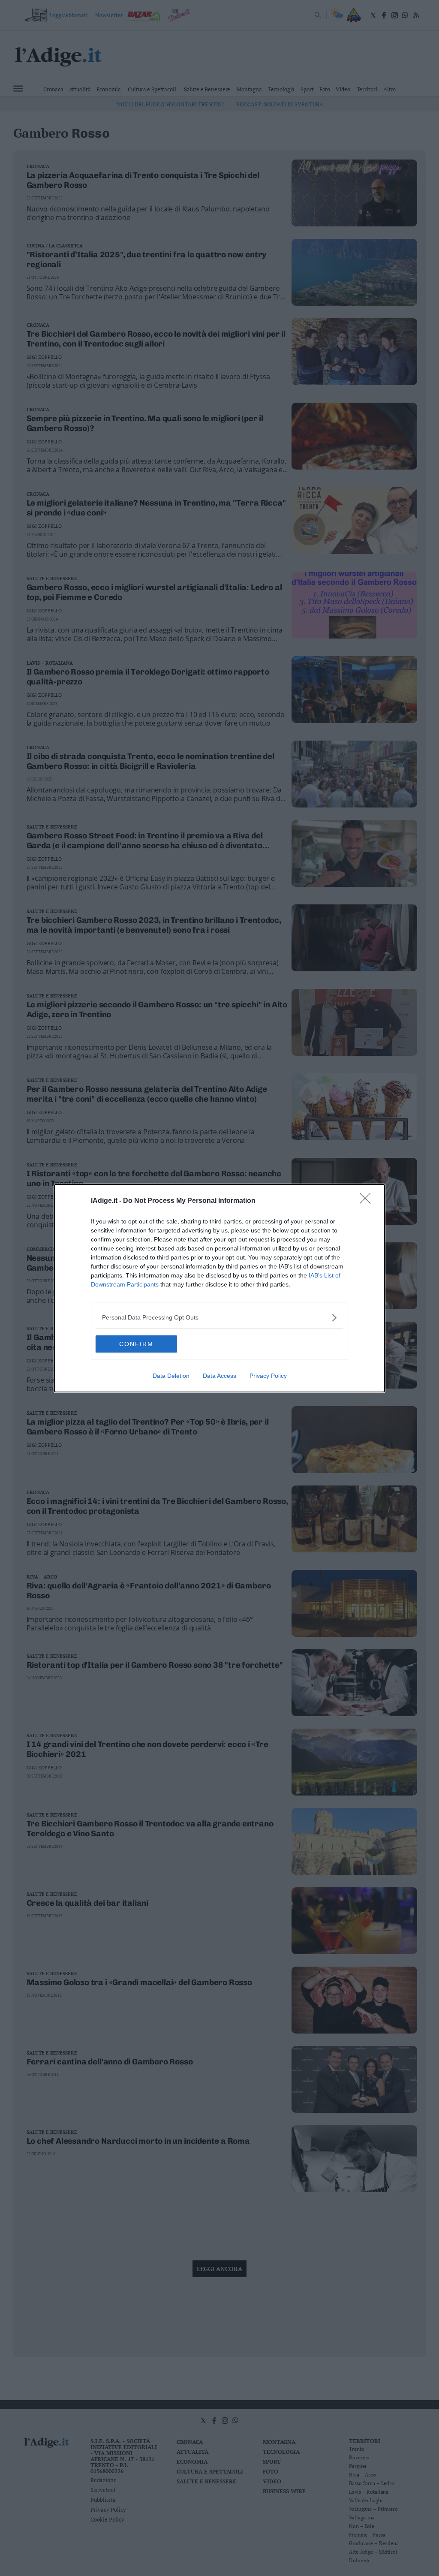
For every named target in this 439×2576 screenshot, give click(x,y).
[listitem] (219, 1318)
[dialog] (219, 1288)
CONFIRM (136, 1344)
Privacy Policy (268, 1376)
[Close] (368, 1201)
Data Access (219, 1376)
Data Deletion (171, 1376)
